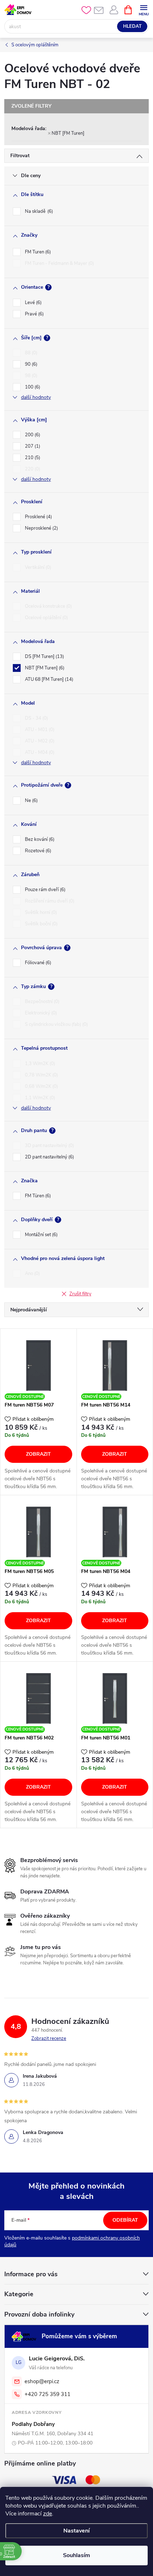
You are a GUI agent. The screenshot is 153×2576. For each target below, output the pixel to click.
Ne (31, 801)
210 (32, 458)
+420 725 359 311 (48, 2394)
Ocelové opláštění (46, 618)
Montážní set (41, 1235)
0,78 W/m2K (41, 1075)
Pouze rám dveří (44, 890)
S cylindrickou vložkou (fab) (56, 1024)
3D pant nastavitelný (49, 1146)
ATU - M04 (39, 752)
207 (32, 446)
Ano (32, 1274)
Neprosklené (41, 528)
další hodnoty (36, 397)
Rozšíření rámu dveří (49, 901)
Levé (33, 303)
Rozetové (37, 851)
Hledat (132, 26)
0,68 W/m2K (41, 1086)
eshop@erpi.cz (42, 2381)
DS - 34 (36, 718)
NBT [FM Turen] (68, 133)
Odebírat (125, 2220)
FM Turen (37, 252)
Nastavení (76, 2531)
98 (30, 376)
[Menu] (144, 9)
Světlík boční (41, 924)
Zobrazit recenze (49, 2038)
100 (32, 387)
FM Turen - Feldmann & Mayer (59, 263)
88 (30, 353)
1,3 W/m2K (39, 1064)
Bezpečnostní (41, 1002)
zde (48, 2514)
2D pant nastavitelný (49, 1157)
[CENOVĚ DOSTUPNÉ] (38, 1366)
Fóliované (37, 963)
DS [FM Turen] (44, 657)
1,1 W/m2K (39, 1098)
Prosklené (38, 517)
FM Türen (37, 1196)
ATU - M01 (39, 730)
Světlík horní (40, 912)
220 (32, 469)
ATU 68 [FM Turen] (48, 679)
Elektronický (40, 1013)
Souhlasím (76, 2555)
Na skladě (38, 211)
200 (32, 435)
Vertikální (37, 567)
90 (30, 364)
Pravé (34, 314)
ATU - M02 (39, 741)
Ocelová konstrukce (48, 606)
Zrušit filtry (80, 1294)
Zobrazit (38, 1454)
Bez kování (39, 839)
